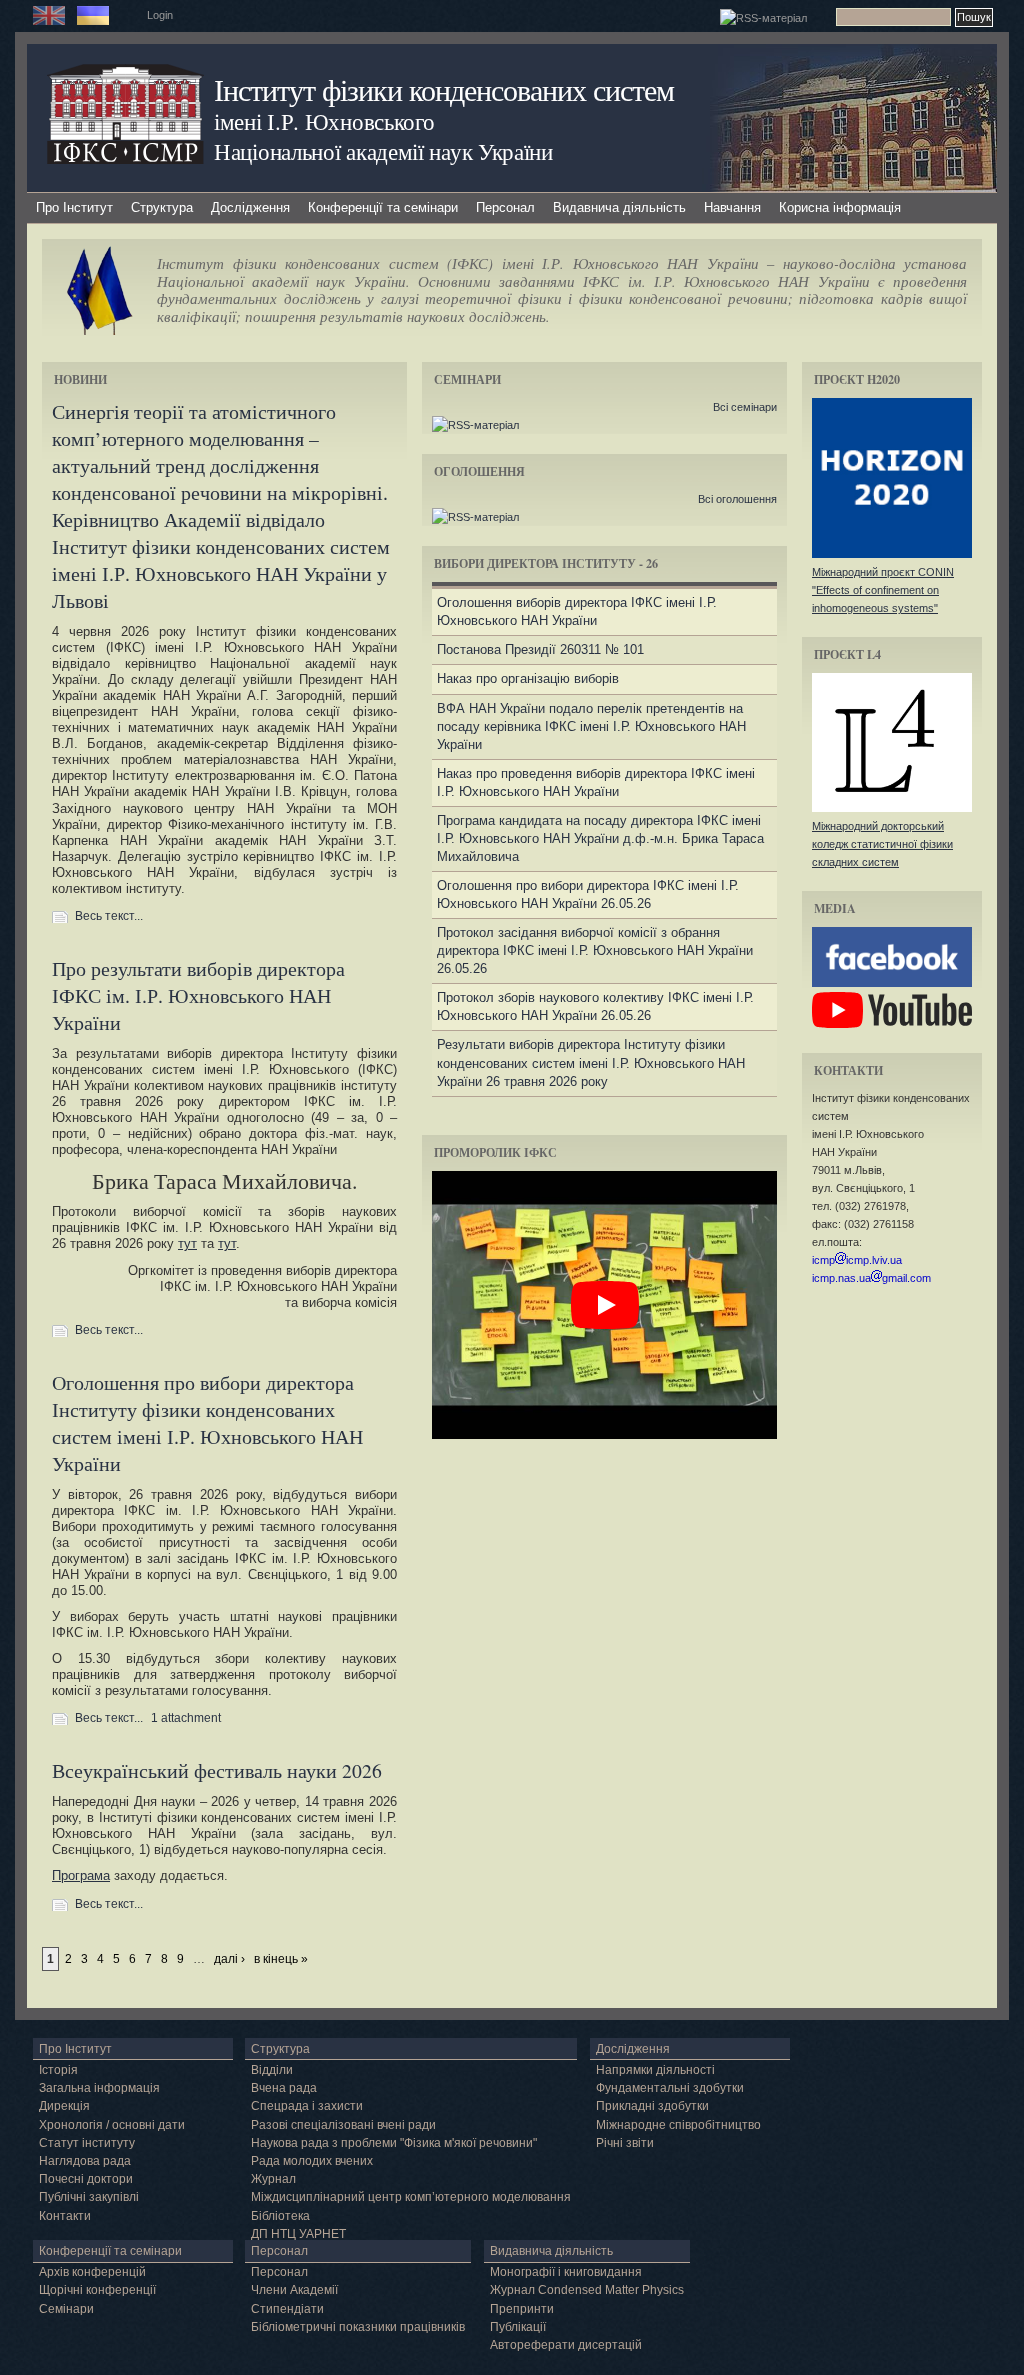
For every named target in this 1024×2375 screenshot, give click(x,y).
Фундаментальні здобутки (670, 2088)
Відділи (272, 2070)
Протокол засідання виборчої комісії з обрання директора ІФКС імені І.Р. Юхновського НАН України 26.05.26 (595, 950)
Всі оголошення (737, 499)
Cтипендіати (287, 2309)
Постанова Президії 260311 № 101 (540, 649)
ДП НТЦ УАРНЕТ (298, 2234)
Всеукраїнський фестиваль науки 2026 (217, 1770)
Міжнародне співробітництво (678, 2125)
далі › (229, 1959)
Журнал (273, 2179)
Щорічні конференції (97, 2290)
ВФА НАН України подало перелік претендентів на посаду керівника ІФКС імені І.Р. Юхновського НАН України (591, 726)
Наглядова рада (85, 2161)
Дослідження (250, 207)
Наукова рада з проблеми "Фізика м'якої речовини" (394, 2143)
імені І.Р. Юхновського (324, 121)
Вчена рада (284, 2088)
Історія (58, 2070)
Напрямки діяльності (655, 2070)
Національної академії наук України (383, 151)
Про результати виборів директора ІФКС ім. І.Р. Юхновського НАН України (198, 995)
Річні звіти (625, 2143)
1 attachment (186, 1718)
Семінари (66, 2309)
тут (187, 1243)
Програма (81, 1875)
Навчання (732, 207)
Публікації (518, 2327)
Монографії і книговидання (566, 2272)
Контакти (65, 2216)
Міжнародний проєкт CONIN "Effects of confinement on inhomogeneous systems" (883, 590)
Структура (162, 207)
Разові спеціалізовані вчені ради (343, 2125)
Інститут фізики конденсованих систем (444, 89)
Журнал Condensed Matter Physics (587, 2290)
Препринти (522, 2309)
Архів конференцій (92, 2272)
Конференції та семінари (383, 207)
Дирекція (64, 2106)
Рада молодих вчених (312, 2161)
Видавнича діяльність (619, 207)
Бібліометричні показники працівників (358, 2327)
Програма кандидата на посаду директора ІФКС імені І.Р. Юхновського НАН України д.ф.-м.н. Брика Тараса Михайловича (600, 838)
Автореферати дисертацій (566, 2345)
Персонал (505, 207)
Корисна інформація (840, 207)
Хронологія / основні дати (112, 2125)
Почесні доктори (86, 2179)
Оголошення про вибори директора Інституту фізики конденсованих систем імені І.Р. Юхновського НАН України (207, 1423)
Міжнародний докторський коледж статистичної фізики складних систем (882, 844)
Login (160, 15)
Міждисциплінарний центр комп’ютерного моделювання (411, 2197)
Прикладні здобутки (652, 2106)
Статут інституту (87, 2143)
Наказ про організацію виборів (528, 678)
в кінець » (281, 1959)
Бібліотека (280, 2216)
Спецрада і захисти (307, 2106)
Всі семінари (745, 407)
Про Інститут (74, 207)
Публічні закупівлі (89, 2197)
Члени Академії (294, 2290)
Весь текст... (109, 916)
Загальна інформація (99, 2088)
